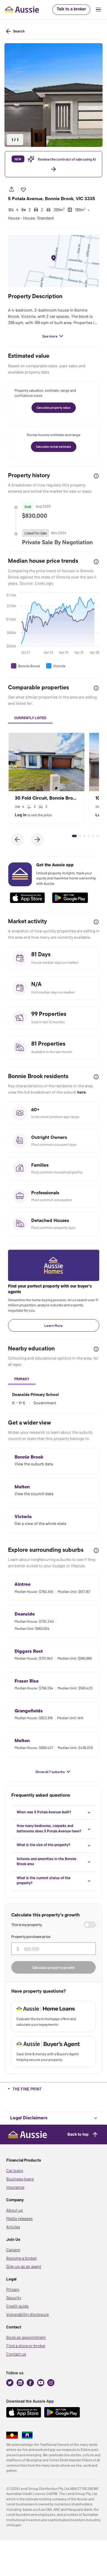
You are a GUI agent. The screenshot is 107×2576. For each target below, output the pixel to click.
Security (14, 2298)
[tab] (30, 718)
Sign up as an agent (24, 2266)
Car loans (15, 2170)
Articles (13, 2227)
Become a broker (22, 2258)
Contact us (16, 2354)
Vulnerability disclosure (27, 2314)
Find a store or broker (26, 2346)
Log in (21, 815)
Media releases (19, 2218)
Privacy (13, 2289)
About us (15, 2210)
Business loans (20, 2179)
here (82, 1092)
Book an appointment (26, 2337)
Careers (13, 2250)
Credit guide (17, 2306)
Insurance (15, 2187)
